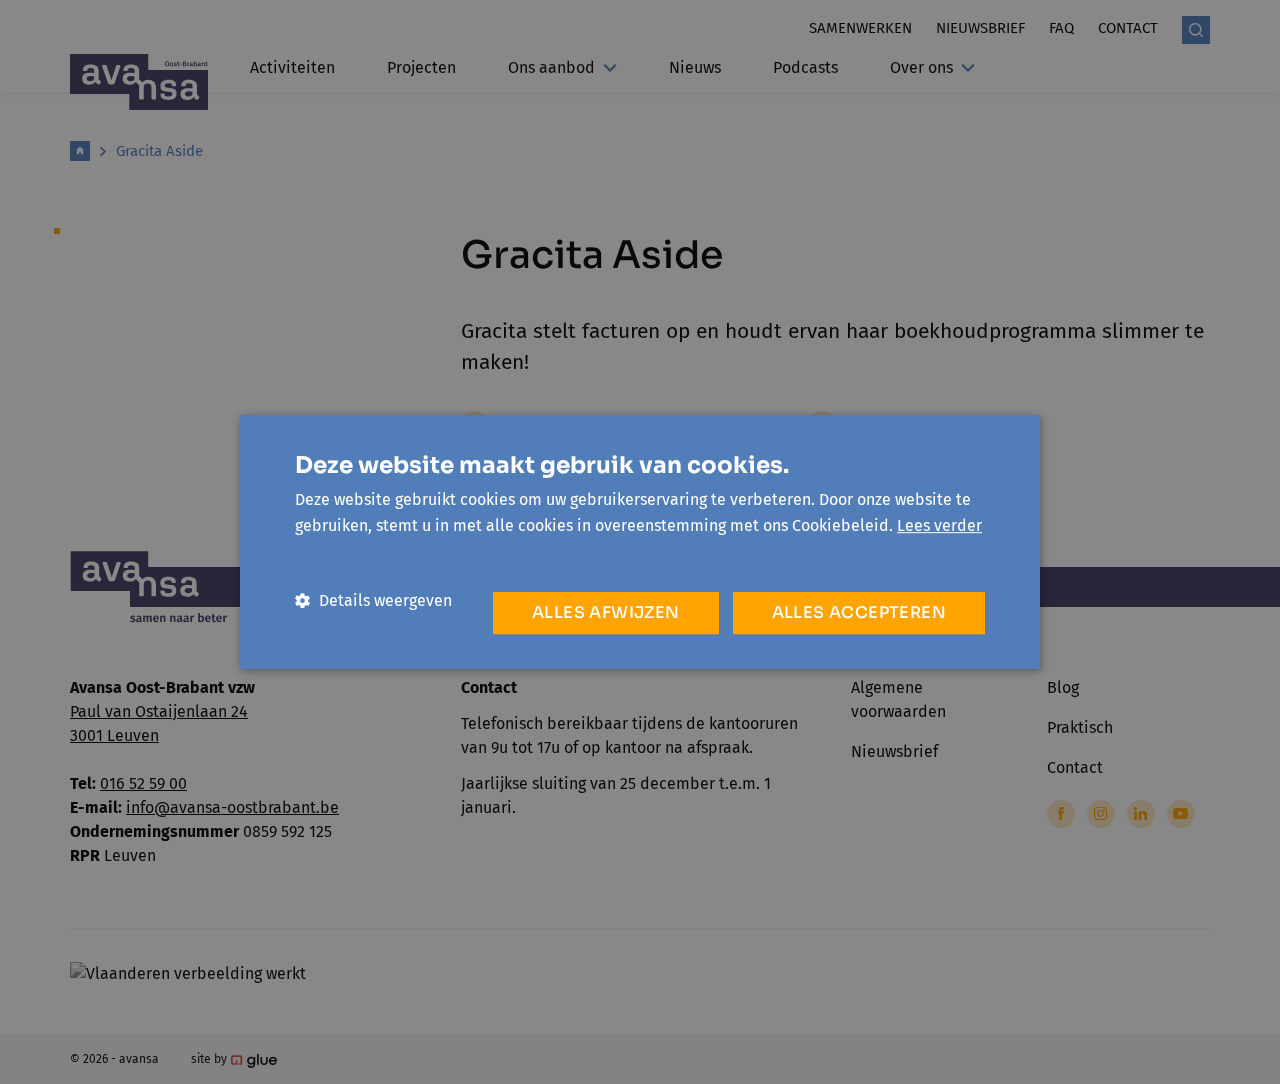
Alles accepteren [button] (859, 612)
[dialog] (640, 542)
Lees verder (939, 525)
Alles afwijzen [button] (606, 612)
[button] (373, 600)
